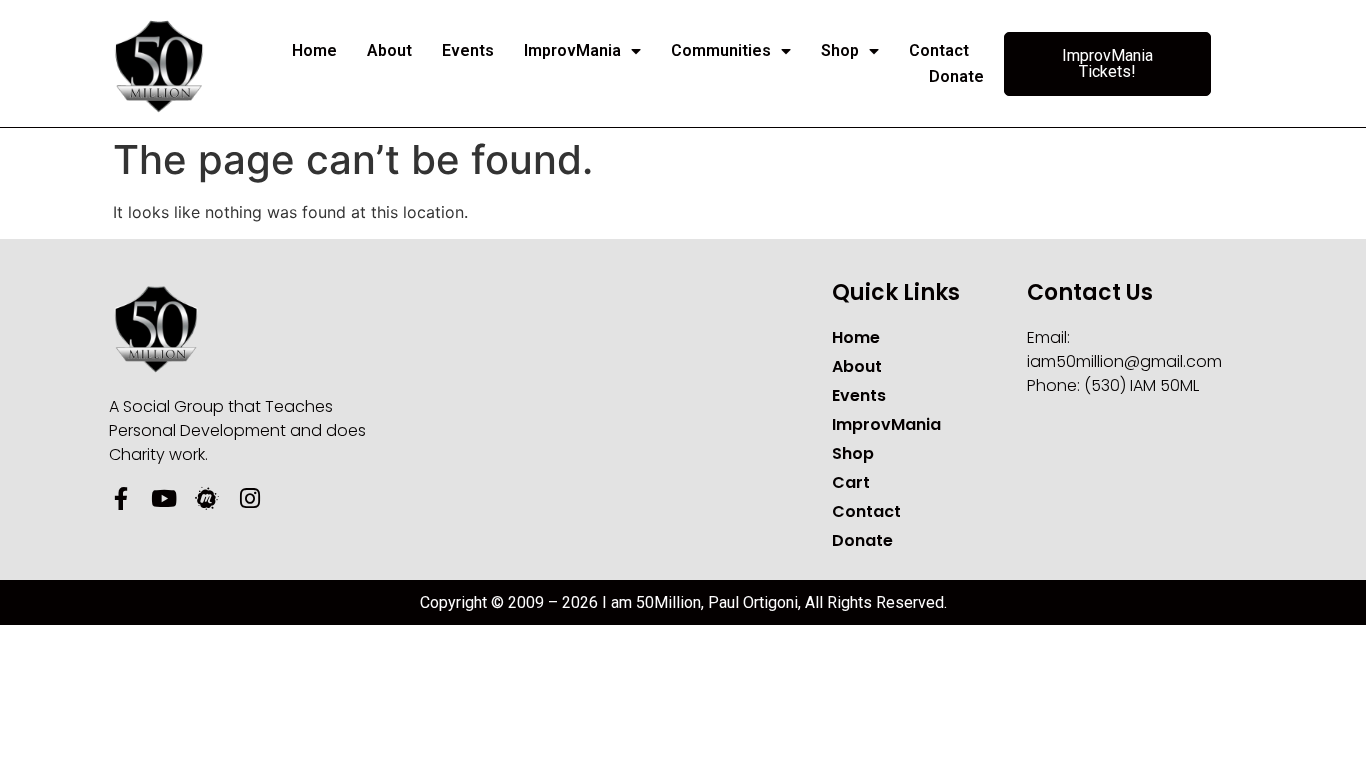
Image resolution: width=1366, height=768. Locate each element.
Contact (939, 50)
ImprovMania (572, 50)
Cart (851, 482)
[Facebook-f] (120, 498)
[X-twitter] (292, 498)
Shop (840, 50)
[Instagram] (249, 498)
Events (468, 50)
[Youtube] (163, 498)
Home (314, 50)
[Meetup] (206, 498)
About (389, 50)
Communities (721, 50)
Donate (956, 76)
